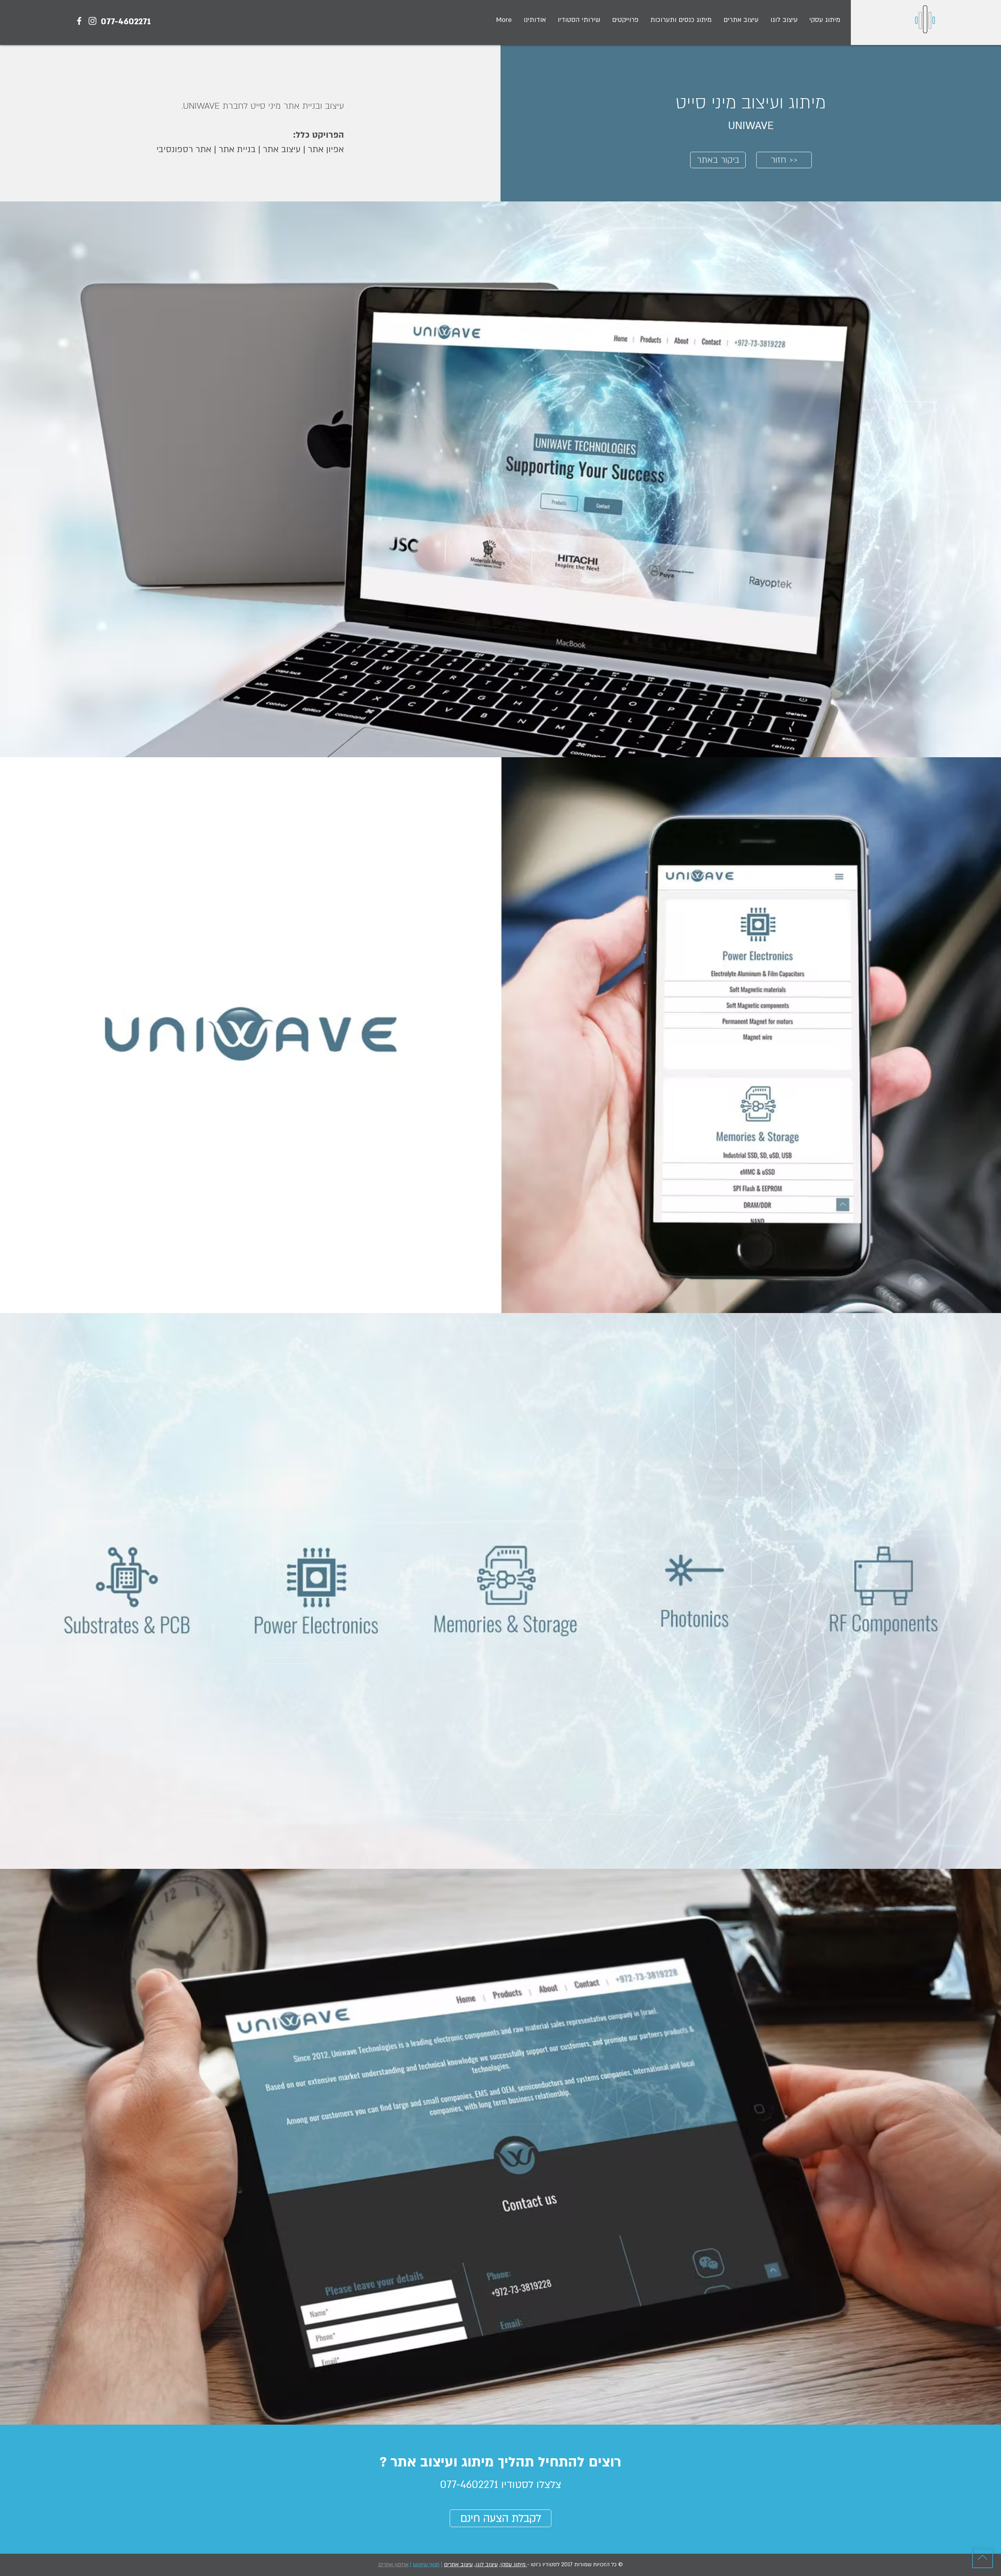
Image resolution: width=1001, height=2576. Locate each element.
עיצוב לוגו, (486, 2564)
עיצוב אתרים (458, 2564)
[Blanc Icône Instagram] (92, 21)
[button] (625, 20)
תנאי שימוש (426, 2564)
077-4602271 (126, 22)
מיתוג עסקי (514, 2564)
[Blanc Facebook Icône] (79, 21)
